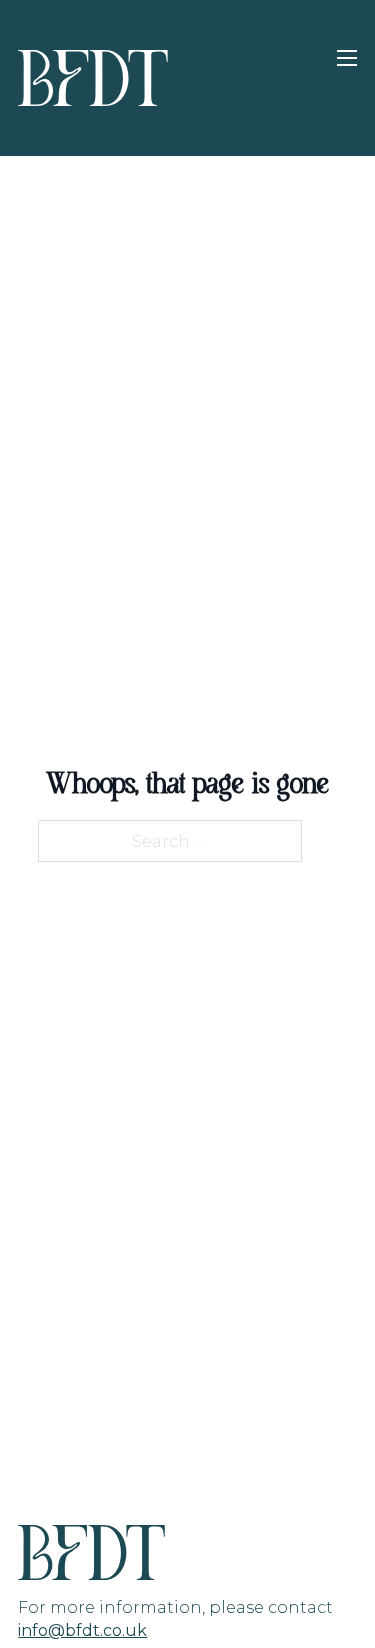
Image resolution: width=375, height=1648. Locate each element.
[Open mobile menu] (347, 58)
